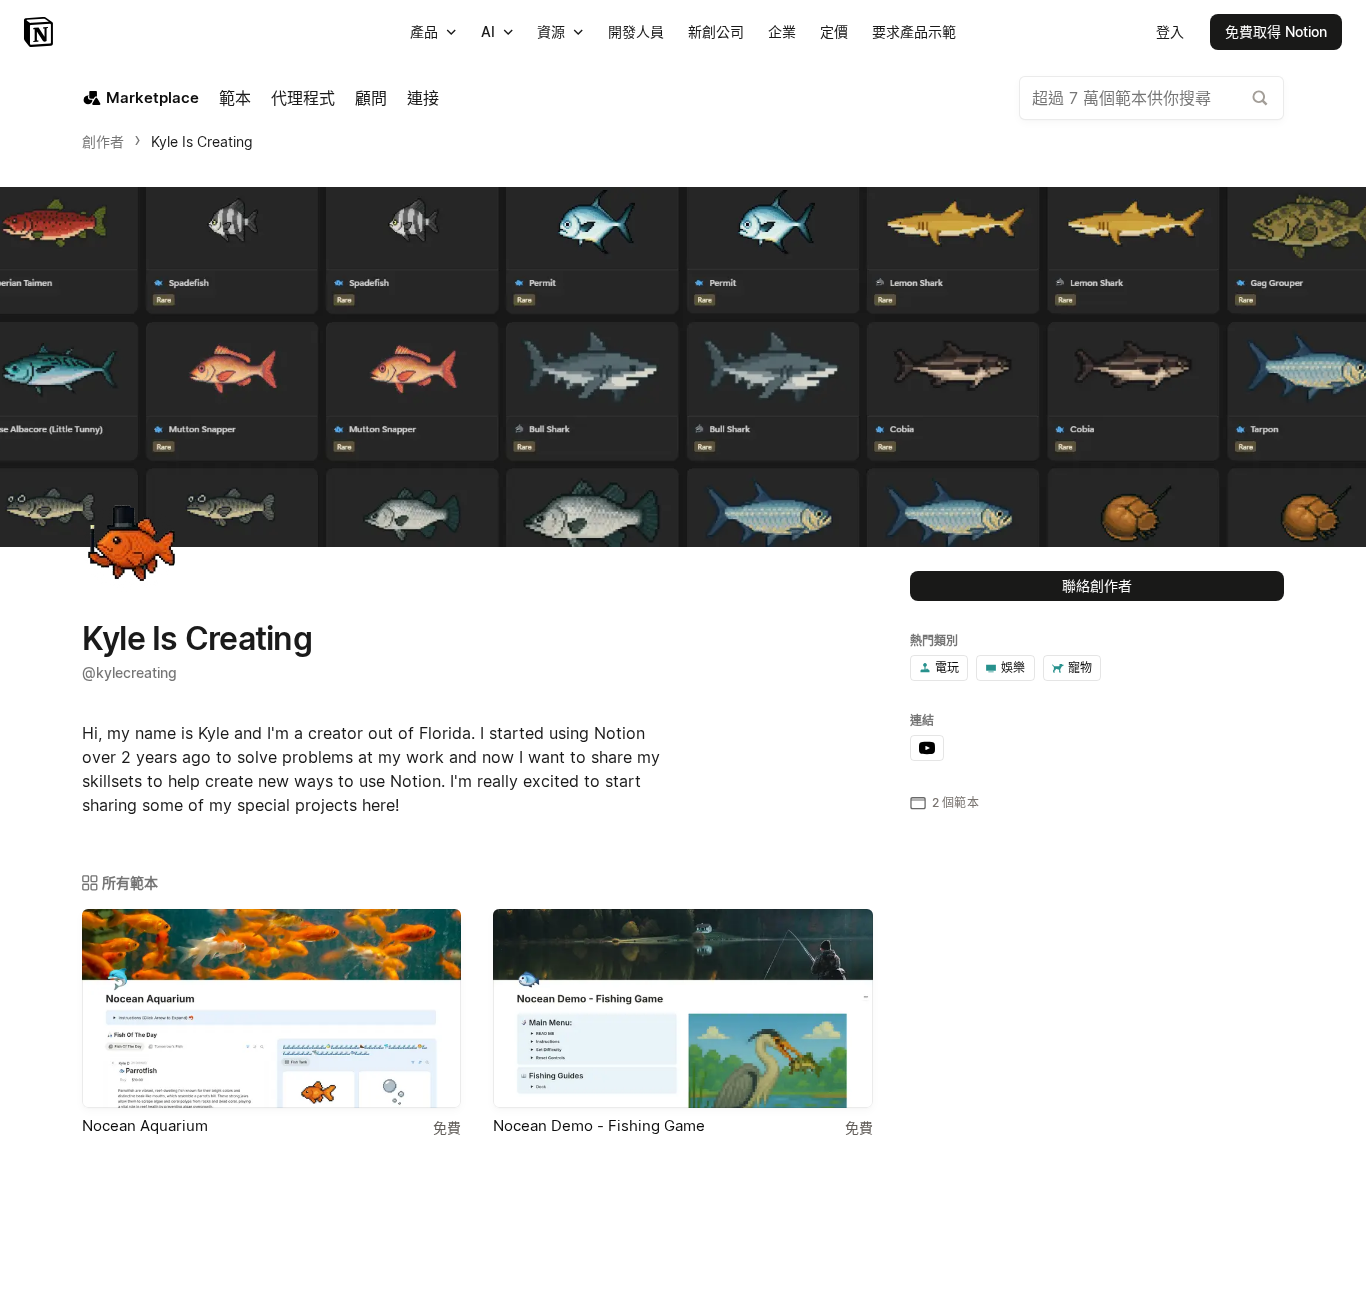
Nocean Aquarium (145, 1125)
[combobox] (1151, 98)
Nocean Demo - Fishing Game (599, 1125)
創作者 (103, 141)
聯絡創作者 (1097, 585)
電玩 (947, 667)
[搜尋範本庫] (1260, 98)
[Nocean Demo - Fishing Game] (682, 1008)
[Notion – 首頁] (40, 32)
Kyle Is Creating (202, 141)
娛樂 (1013, 667)
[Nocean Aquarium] (271, 1008)
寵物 (1080, 667)
